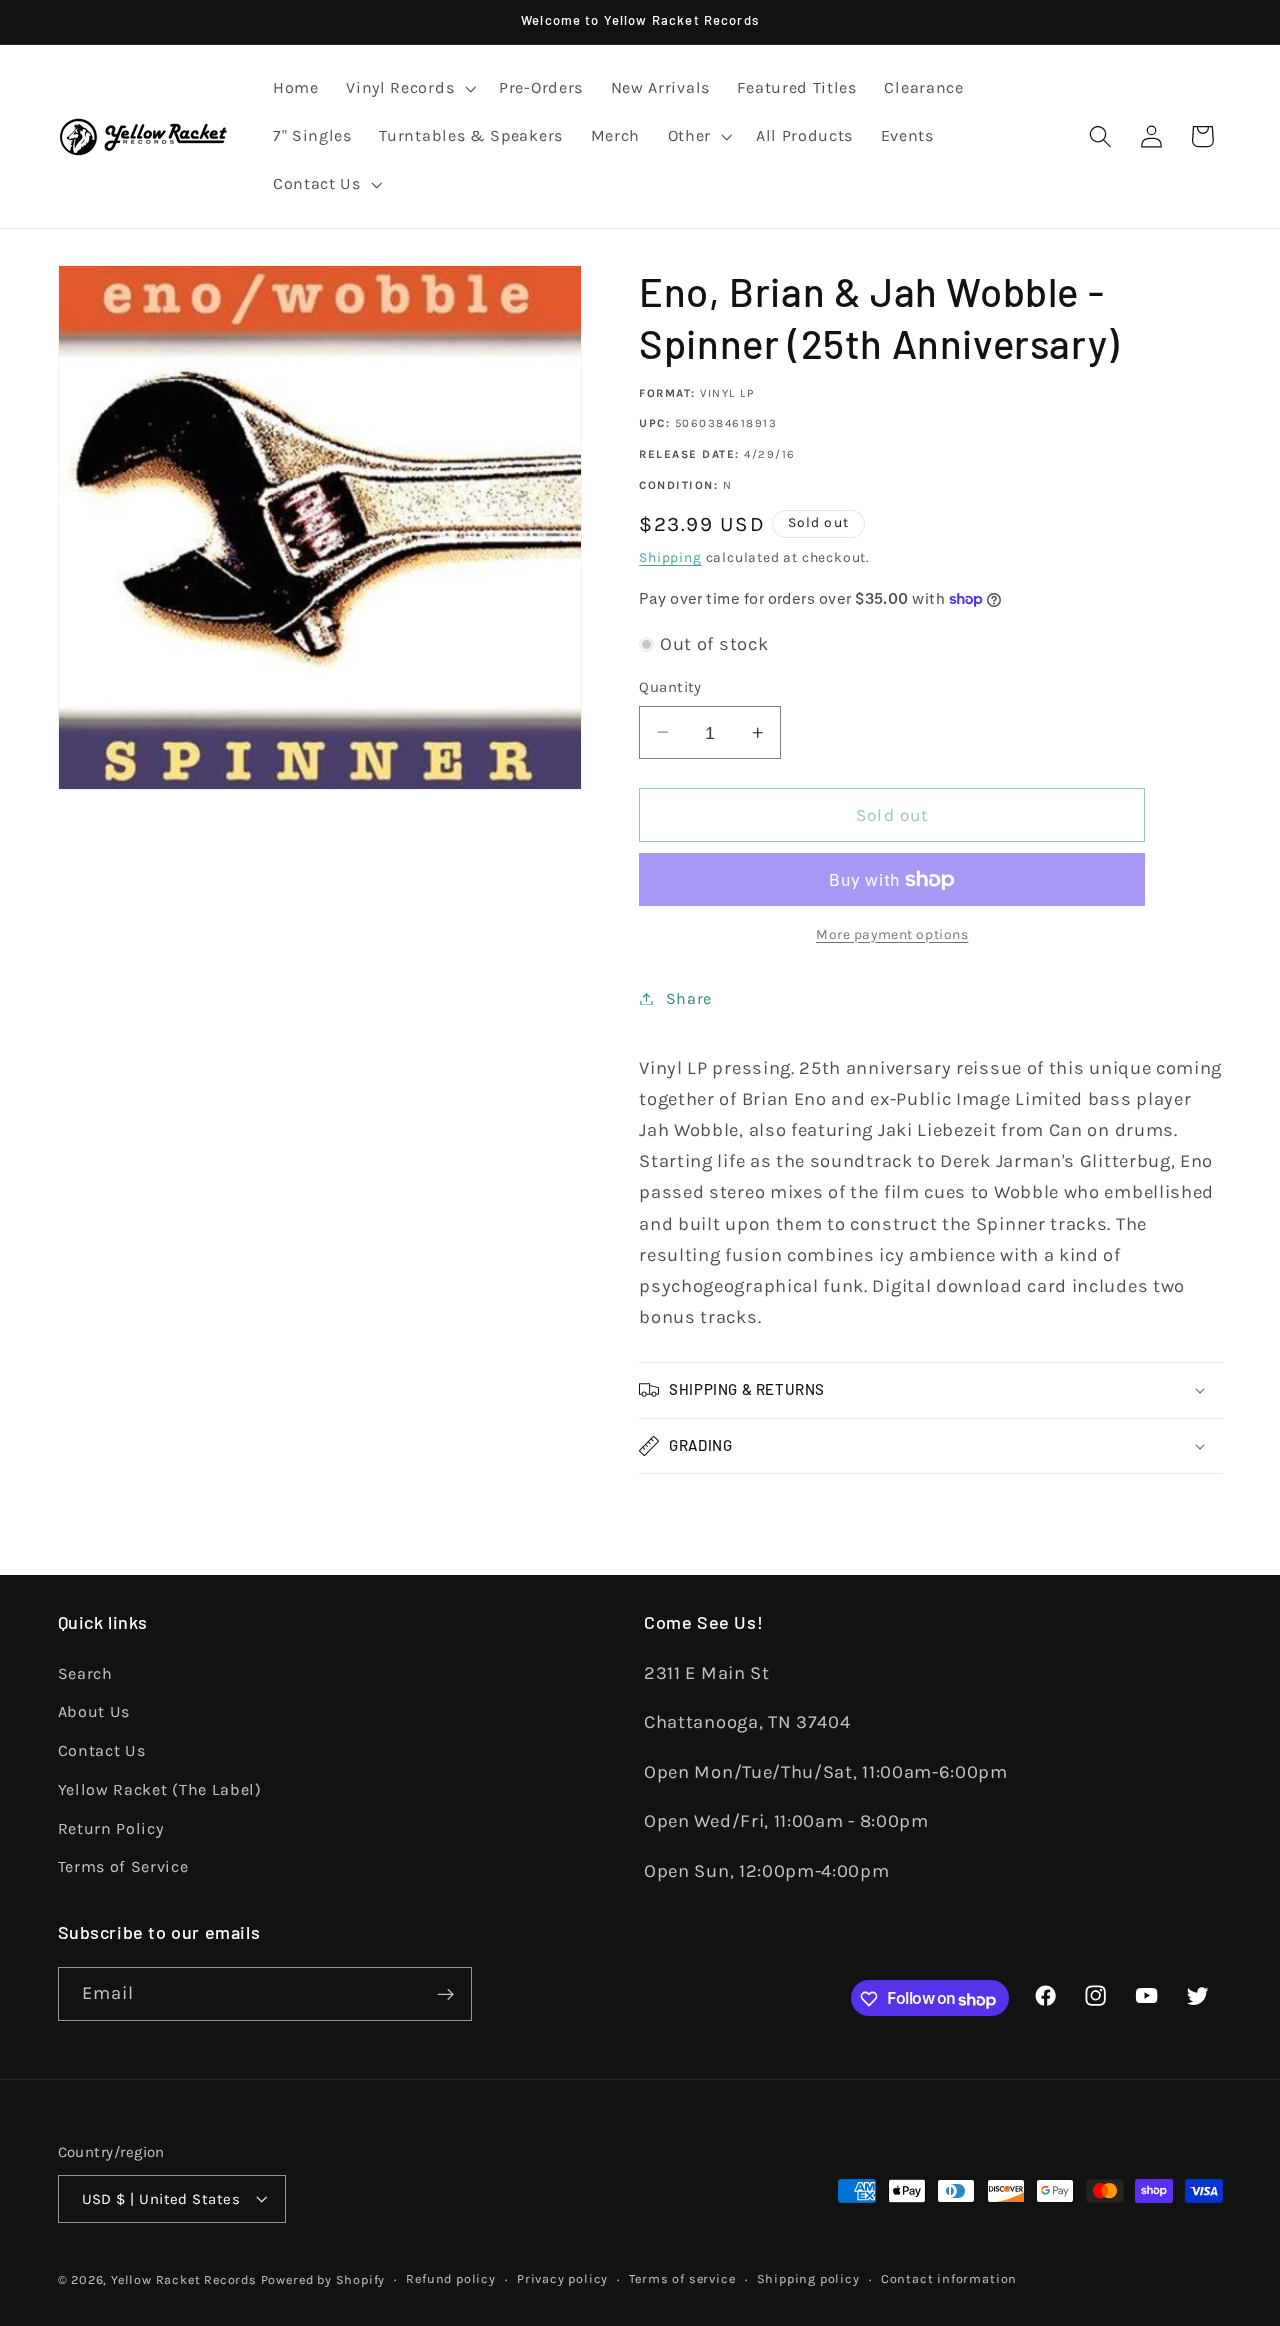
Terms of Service (123, 1866)
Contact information (949, 2278)
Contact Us (102, 1750)
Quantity (670, 687)
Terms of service (682, 2278)
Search (85, 1672)
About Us (94, 1711)
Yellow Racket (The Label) (160, 1788)
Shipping (670, 557)
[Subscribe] (445, 1995)
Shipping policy (808, 2278)
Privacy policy (562, 2278)
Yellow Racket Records (184, 2279)
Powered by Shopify (323, 2279)
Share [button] (689, 998)
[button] (408, 89)
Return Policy (111, 1827)
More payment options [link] (892, 934)
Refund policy (450, 2278)
